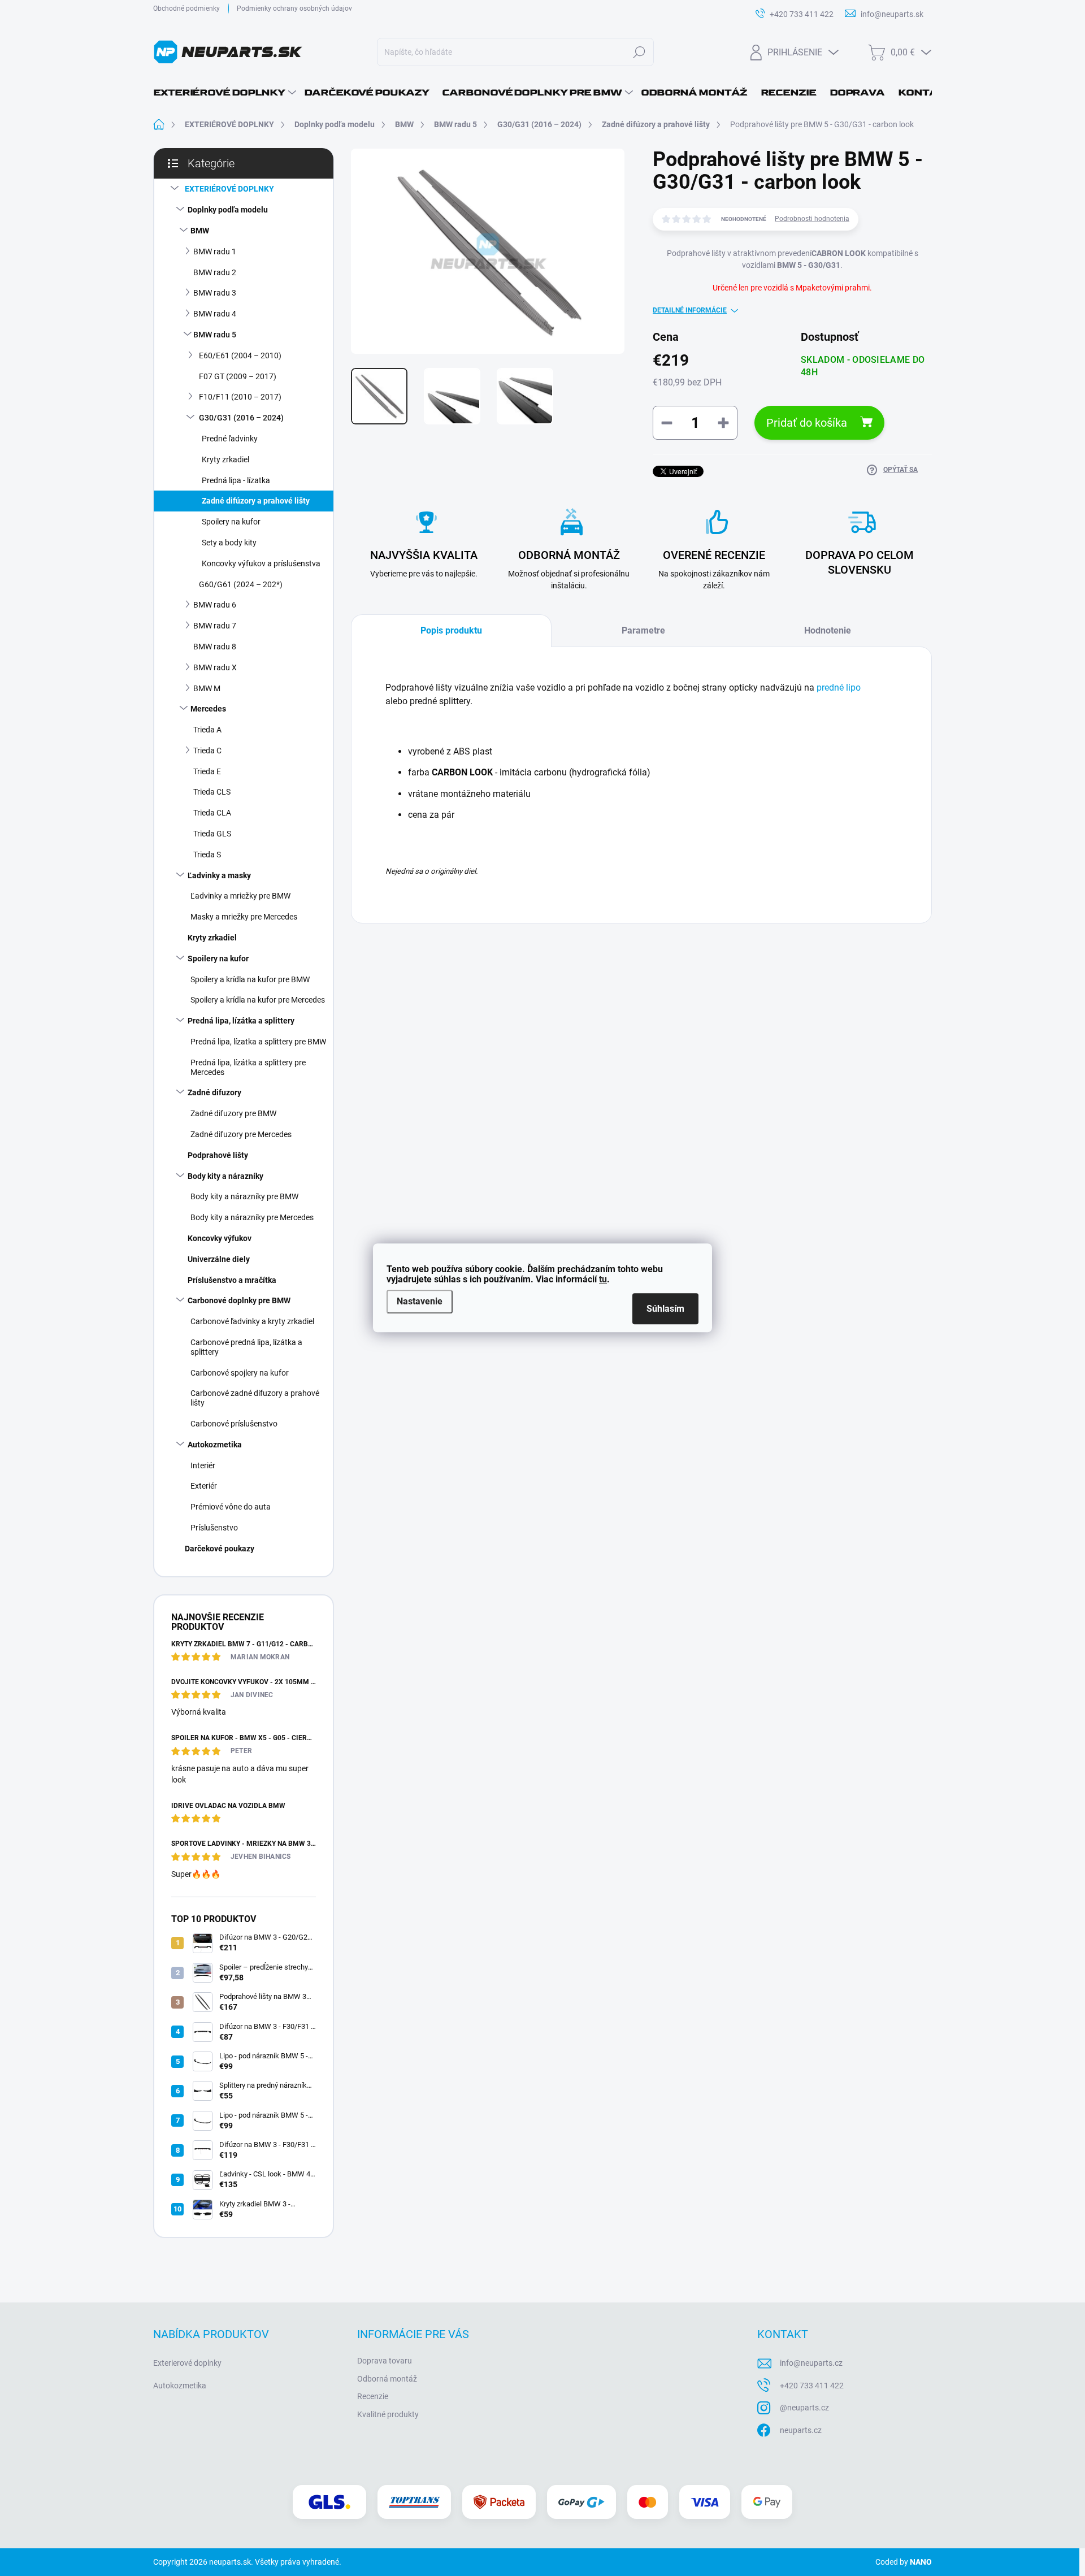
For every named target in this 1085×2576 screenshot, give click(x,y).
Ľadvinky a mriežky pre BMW (240, 896)
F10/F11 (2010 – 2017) (240, 397)
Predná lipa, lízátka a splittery (241, 1021)
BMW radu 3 (215, 293)
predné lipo (839, 688)
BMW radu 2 (215, 272)
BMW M (207, 688)
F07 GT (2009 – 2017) (238, 376)
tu (603, 1279)
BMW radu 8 (215, 647)
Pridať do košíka (807, 423)
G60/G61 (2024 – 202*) (241, 584)
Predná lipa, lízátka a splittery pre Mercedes (248, 1067)
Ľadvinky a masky (219, 875)
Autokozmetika (215, 1445)
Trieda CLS (212, 792)
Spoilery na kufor (231, 522)
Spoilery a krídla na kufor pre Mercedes (258, 1000)
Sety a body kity (229, 543)
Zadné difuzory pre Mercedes (241, 1134)
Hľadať (639, 52)
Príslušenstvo (214, 1528)
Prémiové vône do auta (231, 1507)
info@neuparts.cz (811, 2363)
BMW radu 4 (215, 314)
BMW (200, 231)
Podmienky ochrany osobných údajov (294, 8)
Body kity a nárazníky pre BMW (244, 1196)
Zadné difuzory (214, 1092)
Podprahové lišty (218, 1155)
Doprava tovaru (385, 2361)
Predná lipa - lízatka (236, 480)
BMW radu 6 (215, 605)
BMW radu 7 (215, 626)
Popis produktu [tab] (451, 630)
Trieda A (207, 730)
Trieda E (207, 771)
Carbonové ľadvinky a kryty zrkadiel (252, 1321)
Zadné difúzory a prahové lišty (256, 501)
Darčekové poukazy (220, 1549)
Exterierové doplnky (187, 2363)
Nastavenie (420, 1301)
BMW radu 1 (215, 251)
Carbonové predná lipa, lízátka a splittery (246, 1347)
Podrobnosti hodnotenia (812, 219)
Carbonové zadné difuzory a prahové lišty (255, 1398)
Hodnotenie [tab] (828, 630)
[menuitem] (225, 93)
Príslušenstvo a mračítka (232, 1280)
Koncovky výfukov (220, 1238)
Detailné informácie (690, 310)
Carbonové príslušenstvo (234, 1424)
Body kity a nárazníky (225, 1176)
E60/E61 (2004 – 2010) (240, 355)
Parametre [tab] (643, 630)
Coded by (904, 2562)
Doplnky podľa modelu (228, 210)
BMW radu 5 (215, 335)
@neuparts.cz (804, 2408)
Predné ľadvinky (230, 439)
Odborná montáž (387, 2379)
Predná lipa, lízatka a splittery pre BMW (258, 1042)
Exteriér (204, 1486)
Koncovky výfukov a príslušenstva (261, 563)
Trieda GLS (212, 834)
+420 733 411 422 (812, 2386)
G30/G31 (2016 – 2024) (241, 418)
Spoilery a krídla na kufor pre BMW (250, 979)
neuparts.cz (801, 2430)
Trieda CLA (212, 813)
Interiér (203, 1465)
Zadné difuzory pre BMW (233, 1113)
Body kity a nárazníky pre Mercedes (252, 1217)
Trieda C (207, 751)
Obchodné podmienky (186, 8)
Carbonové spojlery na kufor (240, 1373)
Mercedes (208, 709)
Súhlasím (665, 1309)
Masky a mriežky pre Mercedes (244, 917)
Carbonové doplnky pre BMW (239, 1300)
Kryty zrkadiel (225, 459)
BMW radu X (215, 667)
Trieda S (207, 855)
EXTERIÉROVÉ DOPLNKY (229, 189)
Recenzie (373, 2396)
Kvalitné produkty (388, 2414)
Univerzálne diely (219, 1259)
